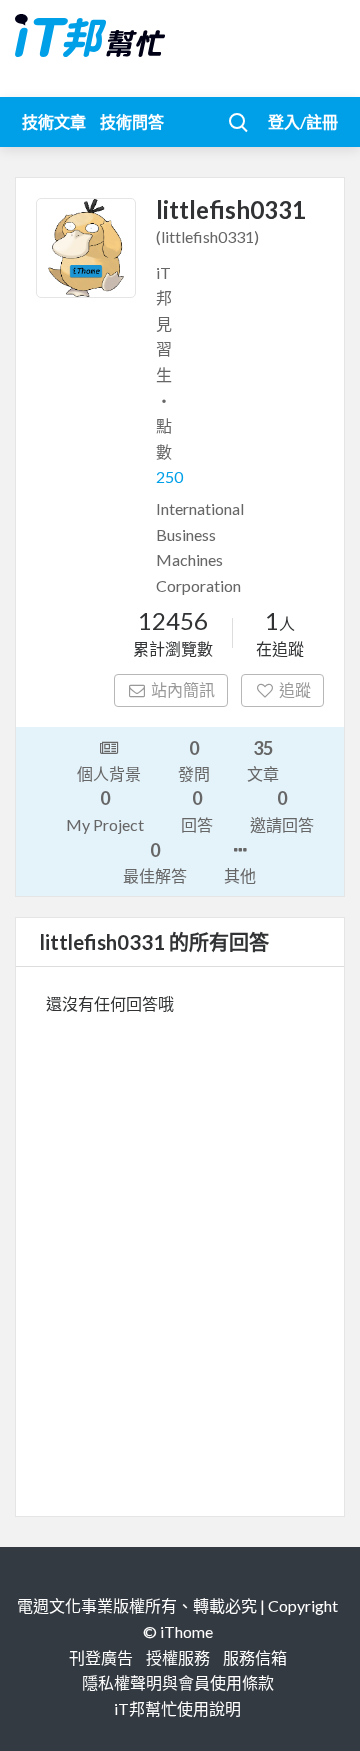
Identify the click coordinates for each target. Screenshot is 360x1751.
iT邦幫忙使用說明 (177, 1708)
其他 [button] (240, 875)
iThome (186, 1631)
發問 (194, 760)
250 (169, 476)
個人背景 (109, 773)
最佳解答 (155, 862)
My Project (105, 810)
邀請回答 (282, 810)
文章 (263, 760)
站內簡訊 (183, 689)
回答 (197, 810)
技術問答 (132, 121)
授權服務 (178, 1657)
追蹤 (295, 689)
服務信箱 (255, 1657)
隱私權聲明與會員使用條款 (178, 1682)
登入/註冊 (303, 121)
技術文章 (54, 121)
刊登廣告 (101, 1657)
